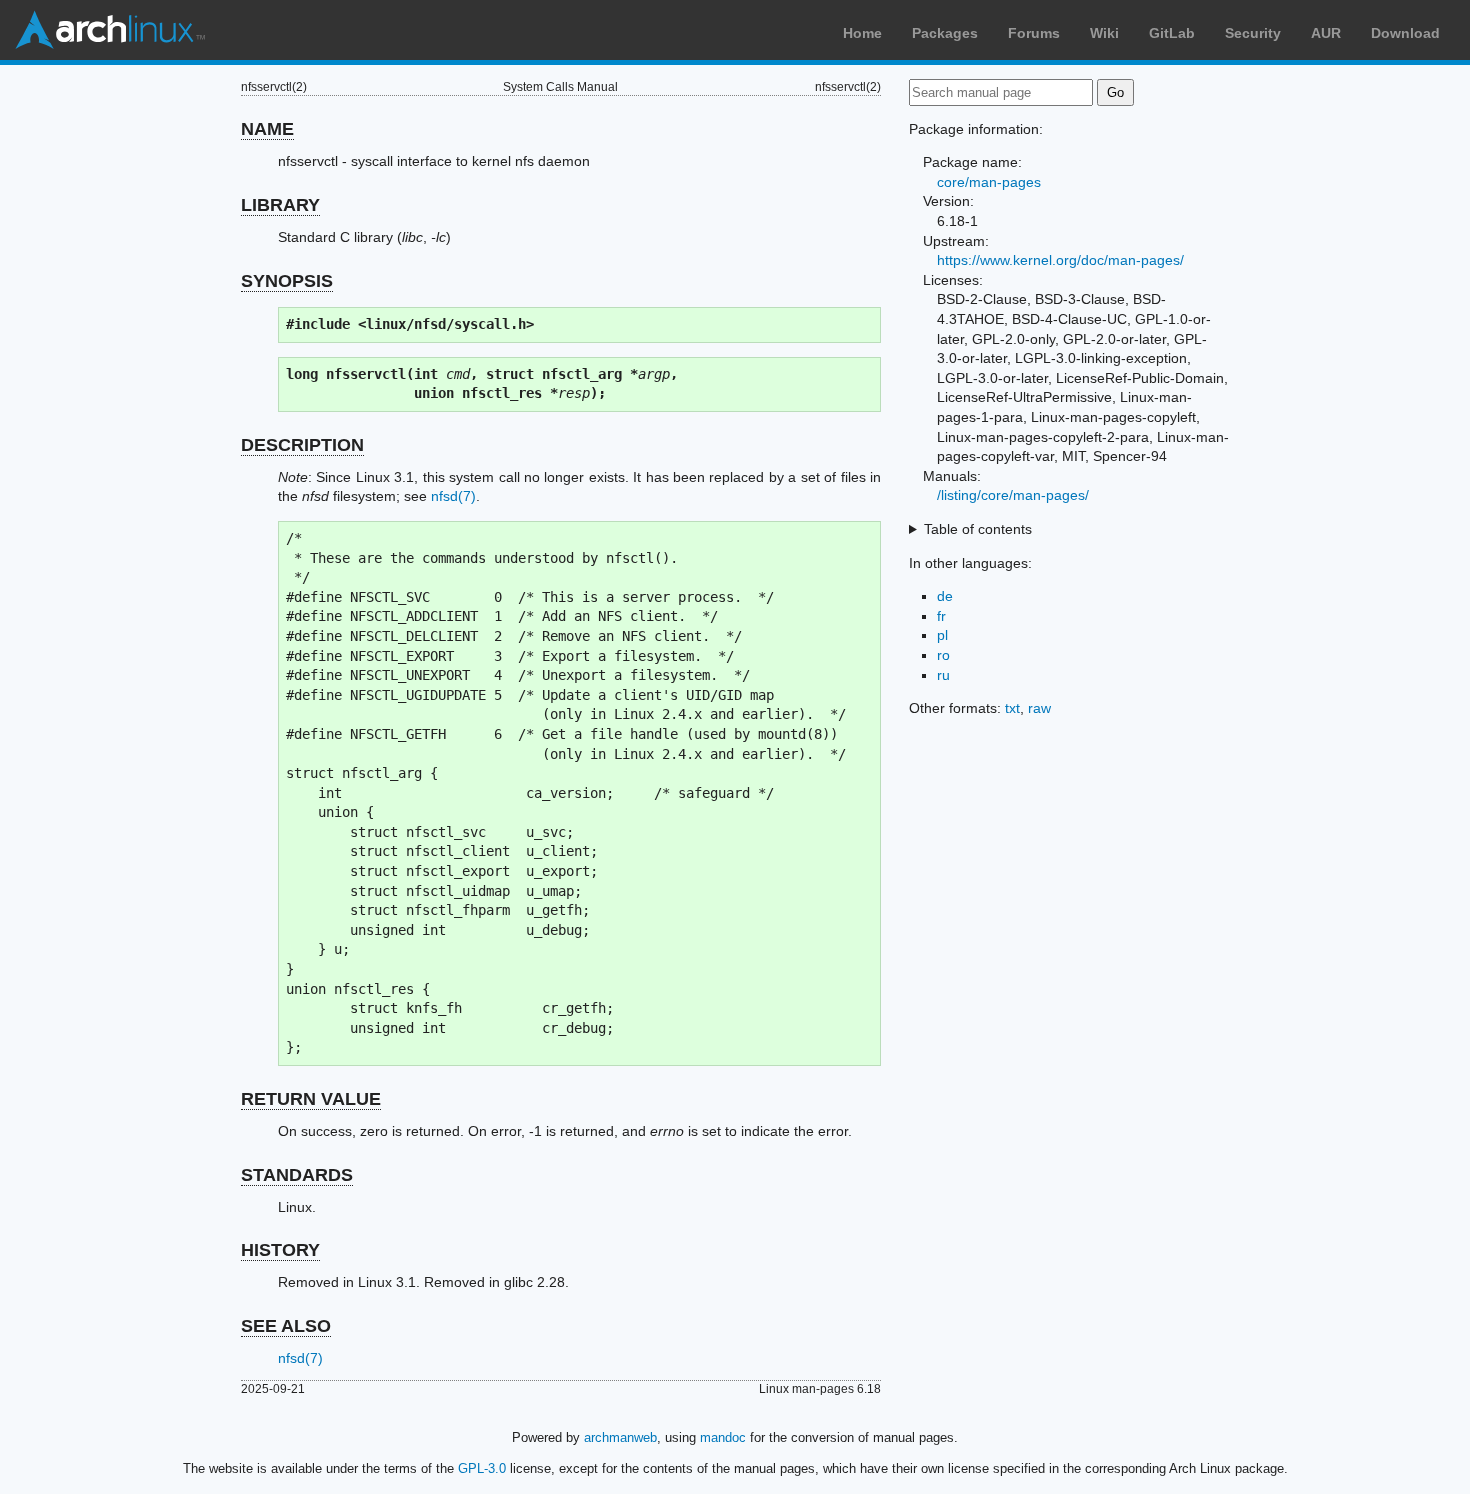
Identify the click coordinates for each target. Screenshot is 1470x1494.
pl (942, 635)
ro (943, 655)
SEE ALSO (286, 1326)
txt (1012, 708)
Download (1405, 33)
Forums (1034, 33)
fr (941, 616)
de (945, 596)
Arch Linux (110, 30)
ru (943, 675)
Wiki (1104, 33)
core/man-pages (989, 182)
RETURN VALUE (311, 1099)
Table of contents (978, 529)
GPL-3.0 (482, 1468)
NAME (267, 129)
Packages (945, 33)
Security (1253, 33)
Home (862, 33)
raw (1039, 708)
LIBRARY (280, 205)
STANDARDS (297, 1175)
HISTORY (280, 1250)
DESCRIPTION (302, 445)
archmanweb (620, 1437)
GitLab (1172, 33)
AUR (1326, 33)
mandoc (723, 1437)
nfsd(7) (453, 496)
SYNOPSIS (287, 281)
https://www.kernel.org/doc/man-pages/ (1060, 260)
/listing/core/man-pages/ (1013, 495)
